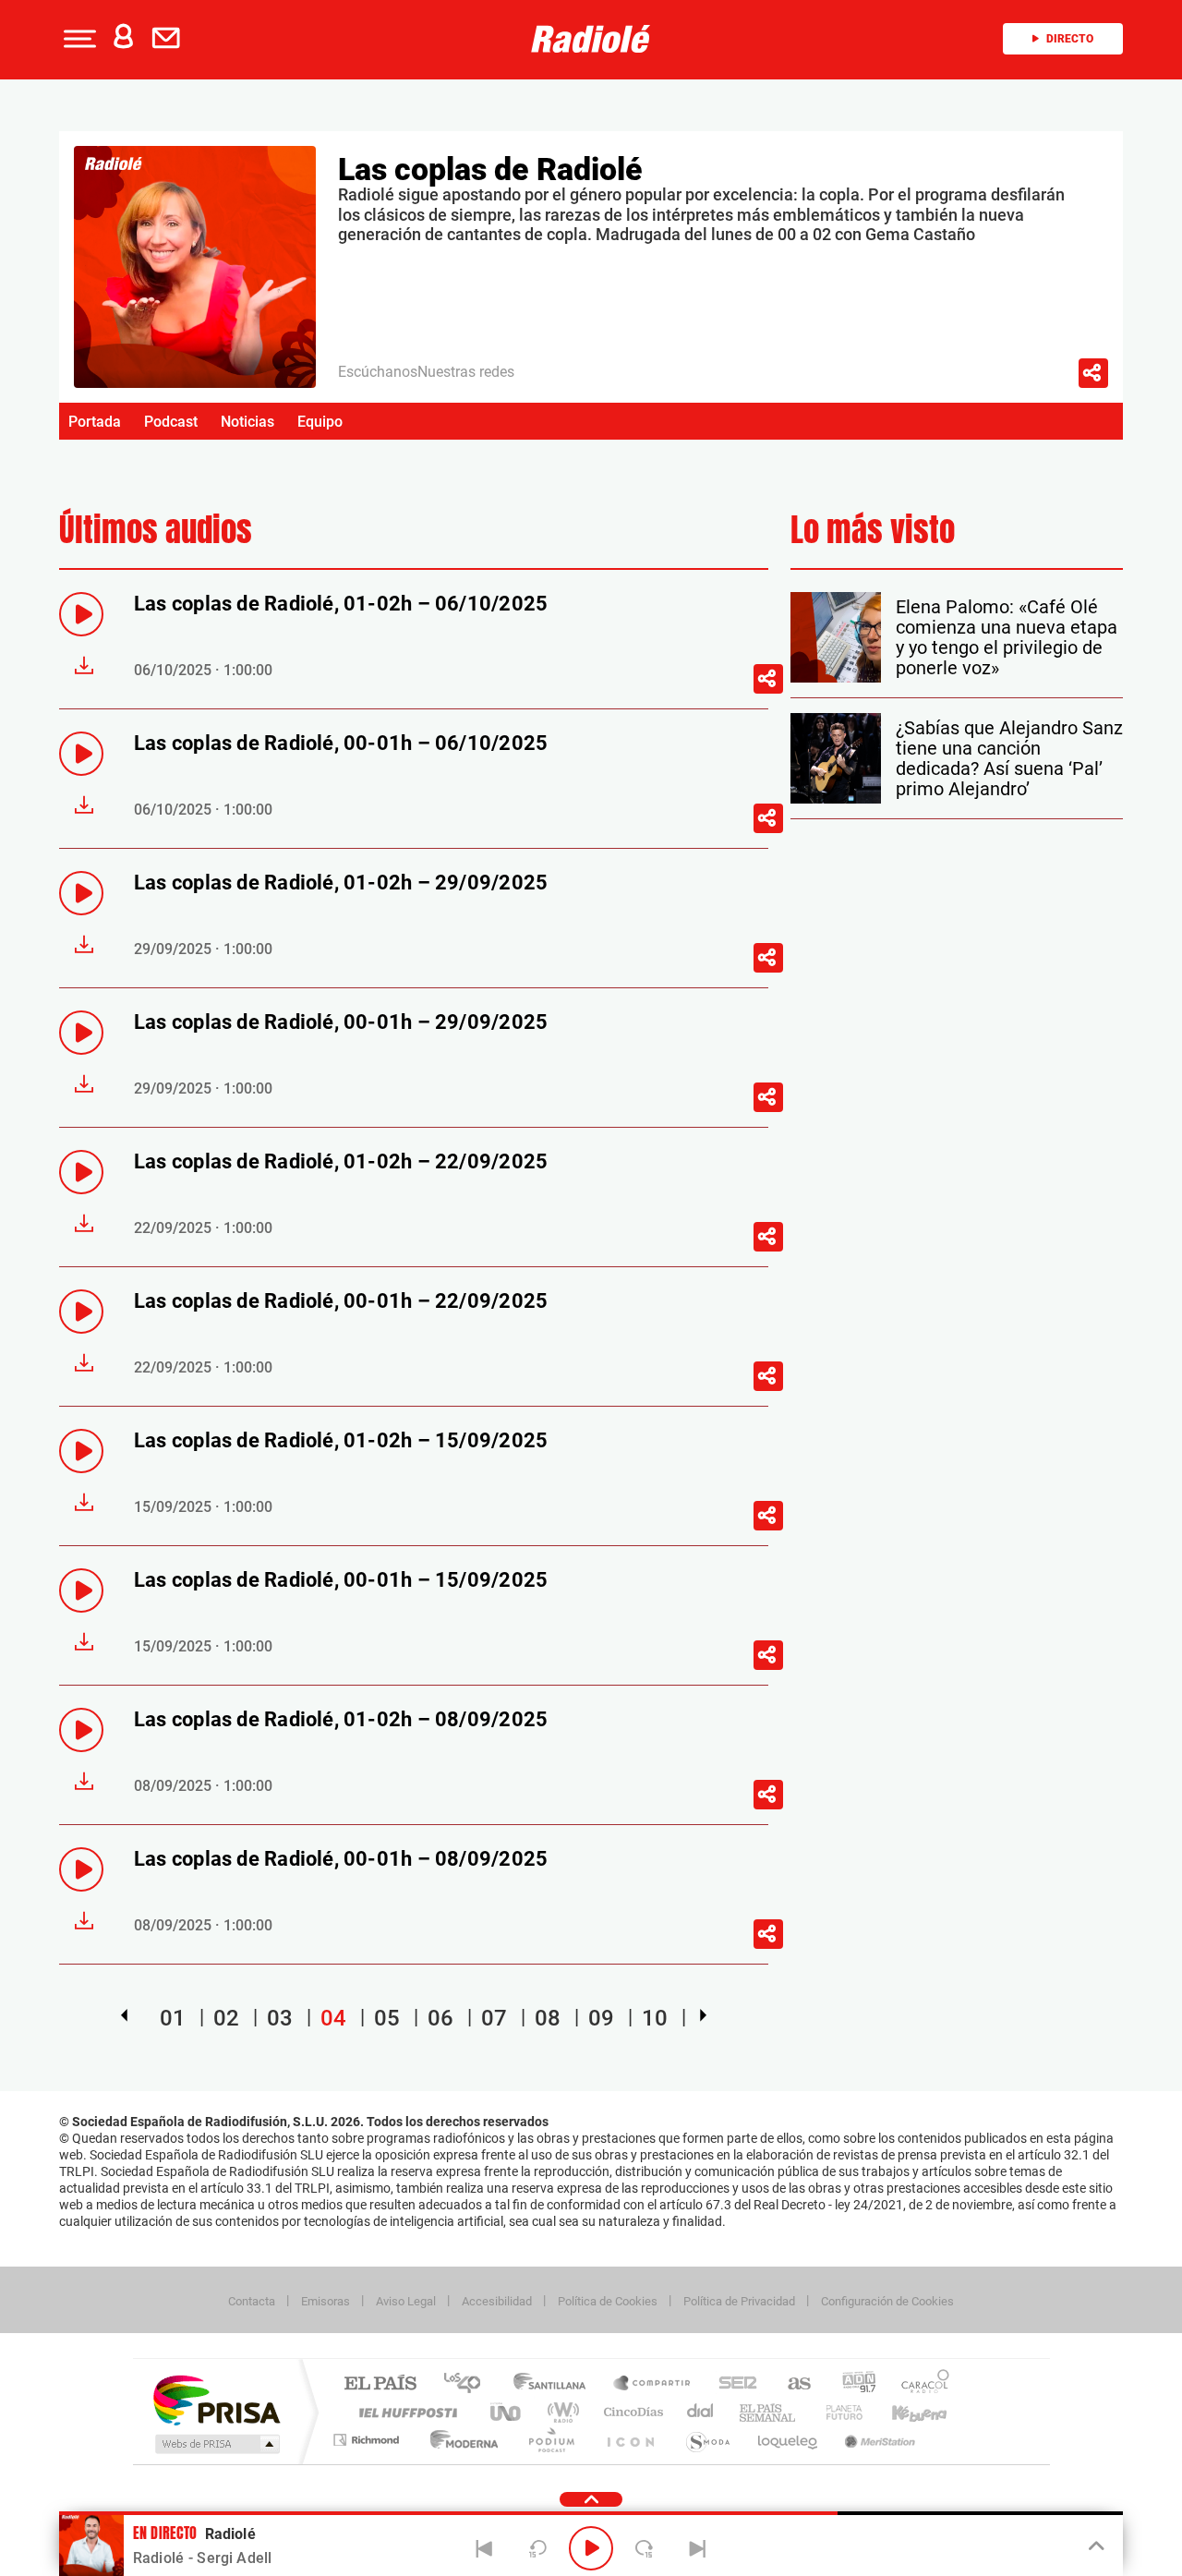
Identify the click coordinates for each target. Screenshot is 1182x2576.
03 (280, 2018)
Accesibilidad (497, 2301)
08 (548, 2018)
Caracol (920, 2384)
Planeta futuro (837, 2412)
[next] (703, 2015)
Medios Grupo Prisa (216, 2444)
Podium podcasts (550, 2440)
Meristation (877, 2440)
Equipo (320, 422)
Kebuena (903, 2412)
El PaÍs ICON (630, 2440)
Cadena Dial (701, 2412)
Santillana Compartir (653, 2384)
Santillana (555, 2384)
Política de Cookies (608, 2301)
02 (226, 2018)
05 (387, 2018)
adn (852, 2384)
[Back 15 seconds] (537, 2548)
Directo (1070, 39)
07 (494, 2018)
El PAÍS (380, 2384)
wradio (560, 2412)
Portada (95, 422)
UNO (507, 2412)
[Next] (697, 2548)
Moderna (459, 2440)
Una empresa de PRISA (216, 2399)
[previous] (124, 2015)
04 (333, 2018)
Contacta (252, 2301)
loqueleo (789, 2440)
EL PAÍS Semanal (769, 2412)
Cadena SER (732, 2384)
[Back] (485, 2548)
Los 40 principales (469, 2384)
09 (601, 2018)
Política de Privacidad (739, 2301)
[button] (78, 39)
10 (655, 2018)
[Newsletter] (170, 39)
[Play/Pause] (591, 2548)
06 (440, 2018)
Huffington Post (404, 2412)
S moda (707, 2440)
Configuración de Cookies (887, 2301)
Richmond (368, 2440)
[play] (81, 614)
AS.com (791, 2384)
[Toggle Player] (1095, 2546)
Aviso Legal (406, 2301)
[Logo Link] (591, 39)
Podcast (171, 422)
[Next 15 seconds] (645, 2548)
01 (173, 2018)
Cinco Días (631, 2412)
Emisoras (326, 2301)
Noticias (247, 422)
